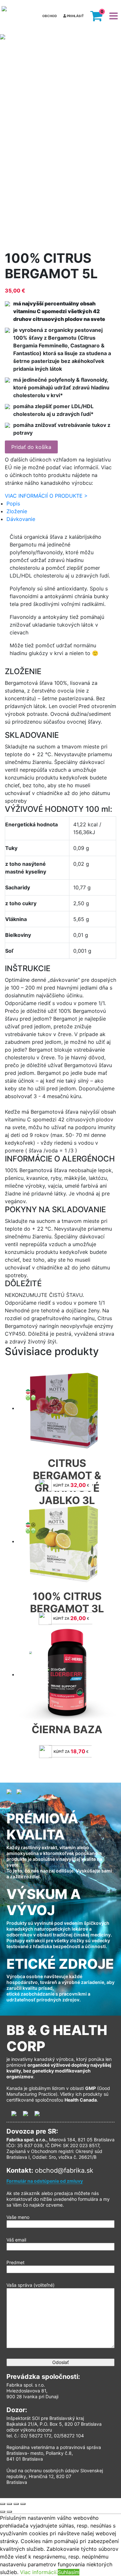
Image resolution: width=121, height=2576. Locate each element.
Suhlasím (69, 2572)
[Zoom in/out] (23, 2504)
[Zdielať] (9, 2504)
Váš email (16, 2240)
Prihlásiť (75, 16)
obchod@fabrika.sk (64, 2170)
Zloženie (17, 511)
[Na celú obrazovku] (16, 2504)
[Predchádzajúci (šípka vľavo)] (3, 2512)
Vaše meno (18, 2217)
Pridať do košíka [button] (31, 447)
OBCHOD (50, 16)
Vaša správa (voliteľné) (30, 2285)
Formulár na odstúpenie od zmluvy (45, 2181)
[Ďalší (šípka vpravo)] (9, 2512)
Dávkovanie (21, 519)
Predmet (15, 2262)
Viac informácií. (39, 2572)
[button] (96, 16)
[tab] (61, 504)
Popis (13, 504)
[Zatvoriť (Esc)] (3, 2504)
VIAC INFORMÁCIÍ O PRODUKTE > (46, 496)
